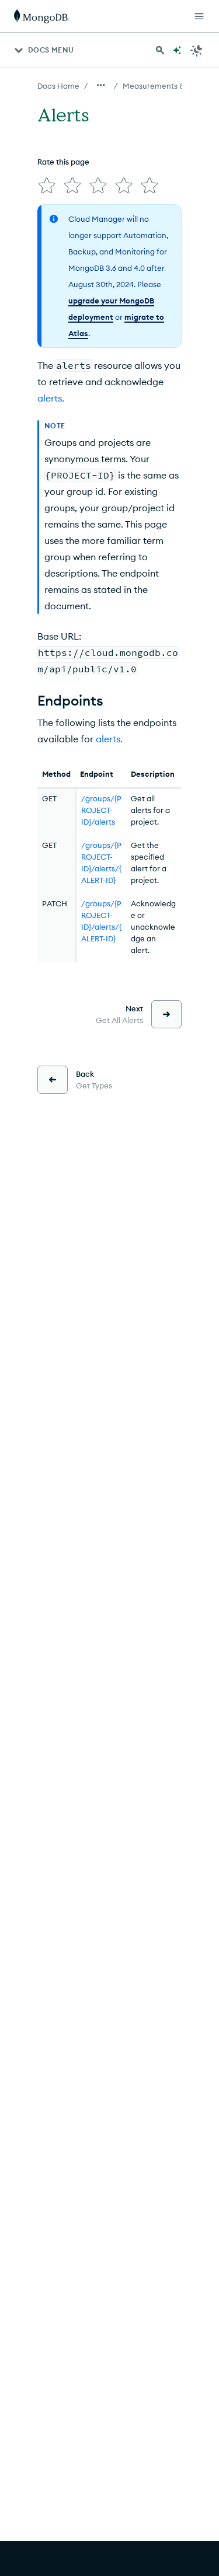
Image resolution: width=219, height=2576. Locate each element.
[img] (47, 186)
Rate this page (63, 162)
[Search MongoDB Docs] (160, 50)
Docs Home (58, 86)
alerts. (51, 398)
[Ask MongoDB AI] (177, 50)
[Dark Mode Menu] (197, 50)
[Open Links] (199, 16)
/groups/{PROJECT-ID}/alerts (101, 810)
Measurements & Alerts (165, 86)
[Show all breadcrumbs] (101, 85)
